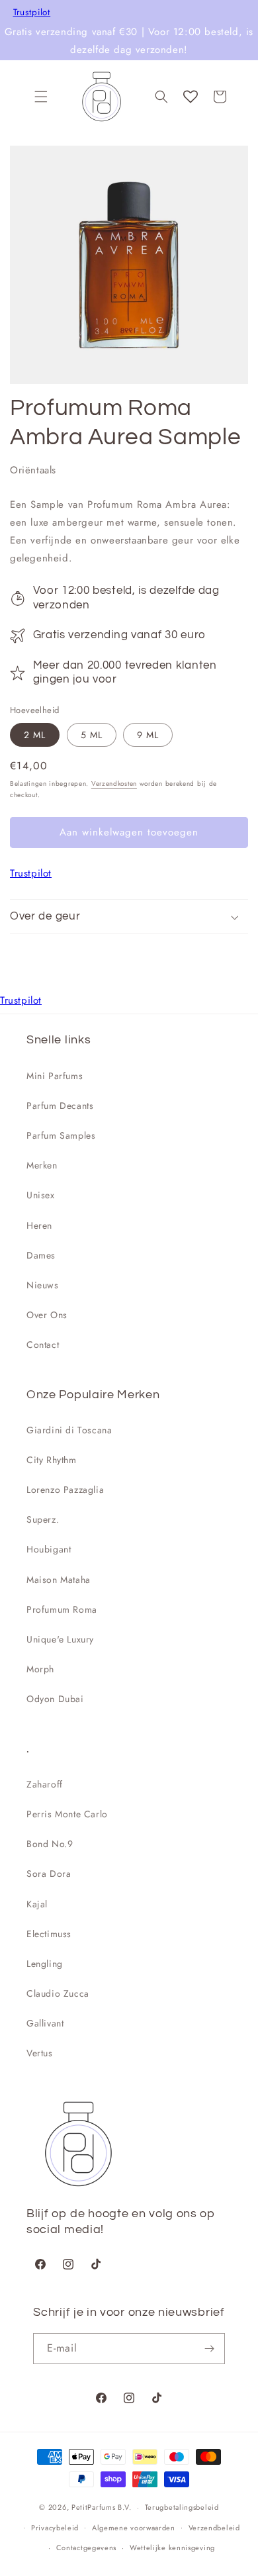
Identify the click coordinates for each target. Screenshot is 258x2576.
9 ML (148, 735)
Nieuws (43, 1285)
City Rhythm (52, 1460)
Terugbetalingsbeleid (182, 2507)
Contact (43, 1345)
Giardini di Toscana (69, 1430)
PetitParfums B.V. (102, 2507)
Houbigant (49, 1549)
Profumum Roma (62, 1609)
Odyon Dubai (55, 1699)
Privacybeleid (55, 2528)
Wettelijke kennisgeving (172, 2548)
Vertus (40, 2053)
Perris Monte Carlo (67, 1814)
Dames (41, 1255)
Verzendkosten (114, 784)
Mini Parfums (55, 1076)
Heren (39, 1225)
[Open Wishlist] (191, 97)
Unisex (41, 1195)
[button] (41, 97)
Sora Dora (49, 1874)
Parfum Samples (61, 1135)
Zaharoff (45, 1784)
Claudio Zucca (58, 1993)
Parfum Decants (60, 1106)
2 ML (35, 735)
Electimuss (49, 1934)
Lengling (45, 1964)
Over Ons (47, 1315)
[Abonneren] (210, 2349)
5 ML (92, 735)
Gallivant (45, 2023)
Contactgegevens (87, 2548)
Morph (40, 1669)
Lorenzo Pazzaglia (65, 1490)
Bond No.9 (50, 1844)
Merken (42, 1165)
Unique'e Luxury (60, 1639)
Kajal (37, 1904)
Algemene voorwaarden (134, 2528)
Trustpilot (32, 13)
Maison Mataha (59, 1580)
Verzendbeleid (214, 2528)
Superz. (43, 1519)
